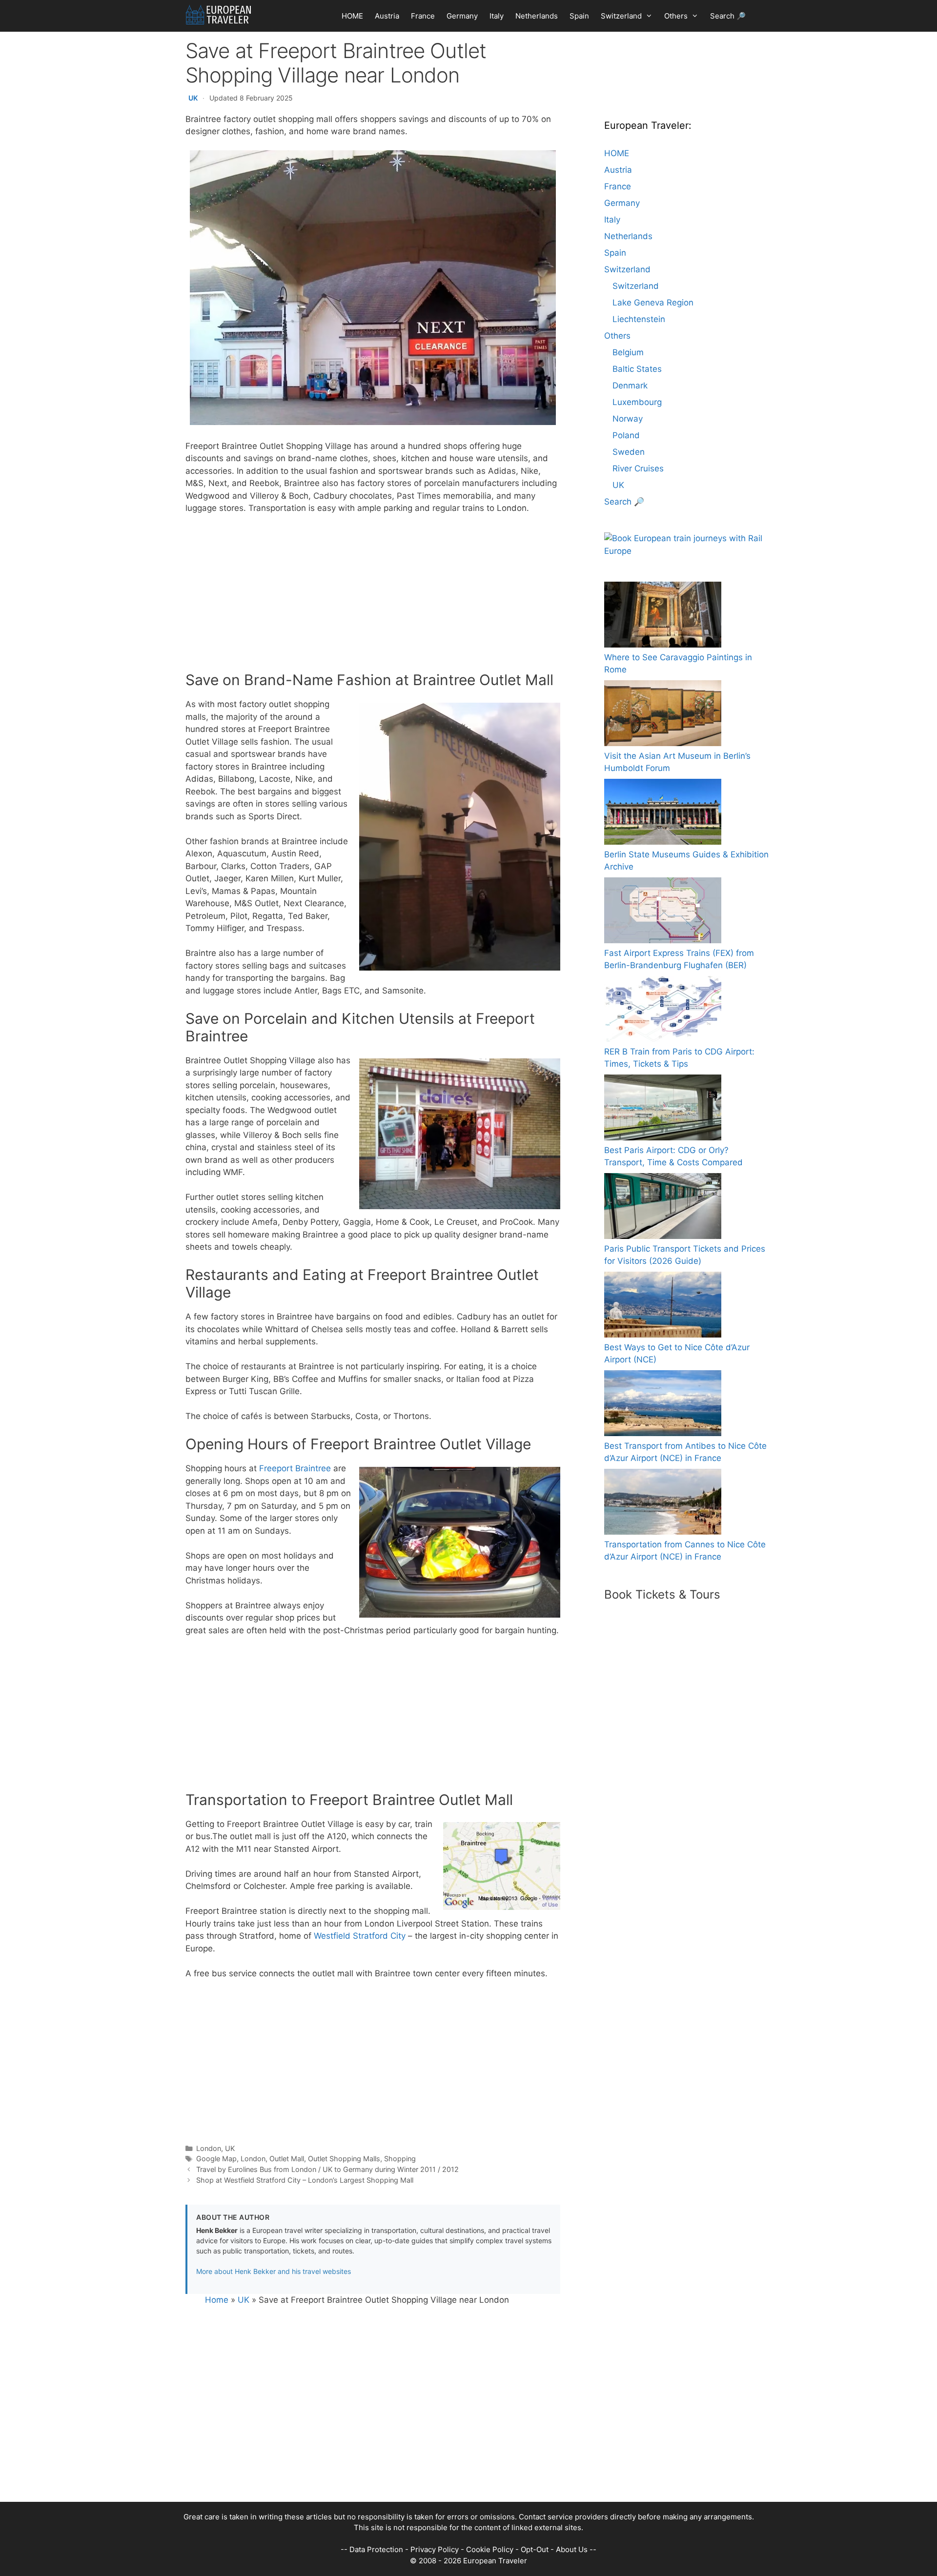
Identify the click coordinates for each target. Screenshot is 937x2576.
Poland (626, 435)
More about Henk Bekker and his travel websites (274, 2271)
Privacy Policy (435, 2549)
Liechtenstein (639, 319)
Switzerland (621, 16)
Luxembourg (637, 402)
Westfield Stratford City (360, 1936)
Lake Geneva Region (653, 303)
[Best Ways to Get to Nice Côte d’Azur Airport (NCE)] (663, 1307)
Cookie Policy (490, 2549)
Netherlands (537, 16)
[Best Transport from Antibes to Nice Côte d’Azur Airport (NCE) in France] (663, 1405)
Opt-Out (535, 2549)
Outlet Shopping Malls (344, 2159)
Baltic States (637, 369)
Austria (387, 16)
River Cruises (638, 468)
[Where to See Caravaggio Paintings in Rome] (663, 617)
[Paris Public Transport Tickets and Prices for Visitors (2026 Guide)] (663, 1208)
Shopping (400, 2159)
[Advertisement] (373, 595)
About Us (572, 2549)
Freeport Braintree (295, 1468)
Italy (497, 16)
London (209, 2148)
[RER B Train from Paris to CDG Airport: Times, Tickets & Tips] (663, 1011)
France (423, 16)
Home (217, 2300)
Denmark (630, 385)
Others (676, 16)
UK (193, 98)
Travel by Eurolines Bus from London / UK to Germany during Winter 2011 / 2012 (327, 2169)
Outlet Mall (287, 2159)
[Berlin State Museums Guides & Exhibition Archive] (663, 814)
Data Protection (376, 2549)
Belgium (628, 352)
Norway (628, 419)
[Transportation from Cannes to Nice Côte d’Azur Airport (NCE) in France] (663, 1504)
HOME (352, 16)
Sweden (629, 452)
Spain (579, 16)
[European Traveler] (218, 15)
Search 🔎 (728, 16)
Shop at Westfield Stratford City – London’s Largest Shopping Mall (305, 2180)
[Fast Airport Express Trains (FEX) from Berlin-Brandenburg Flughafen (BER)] (663, 912)
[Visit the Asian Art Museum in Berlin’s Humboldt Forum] (663, 715)
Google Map (216, 2159)
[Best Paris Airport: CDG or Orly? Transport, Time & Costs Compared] (663, 1109)
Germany (462, 16)
